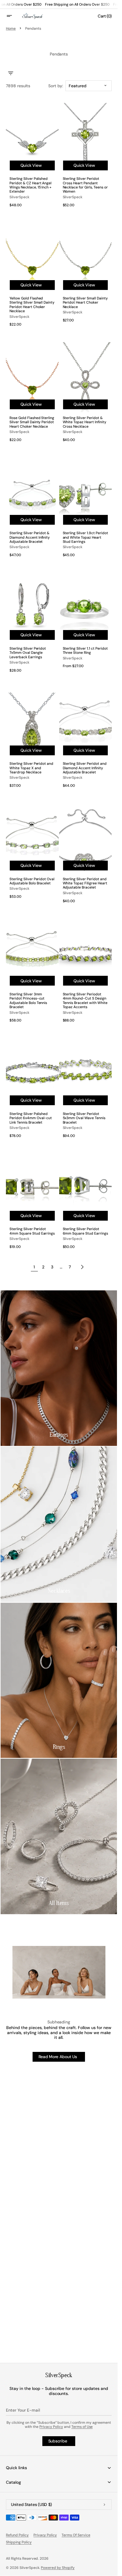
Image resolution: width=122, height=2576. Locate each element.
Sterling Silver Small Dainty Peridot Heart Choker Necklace (85, 303)
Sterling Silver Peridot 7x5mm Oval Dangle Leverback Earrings (28, 653)
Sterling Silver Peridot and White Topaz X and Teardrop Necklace (31, 768)
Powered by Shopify (58, 2568)
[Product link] (32, 157)
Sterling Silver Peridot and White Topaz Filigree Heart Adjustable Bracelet (85, 883)
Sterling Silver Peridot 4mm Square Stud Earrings (32, 1231)
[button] (13, 16)
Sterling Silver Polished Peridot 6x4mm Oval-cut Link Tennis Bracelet (31, 1118)
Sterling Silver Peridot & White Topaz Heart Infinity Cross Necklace (85, 422)
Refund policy (17, 2535)
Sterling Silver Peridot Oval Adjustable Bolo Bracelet (32, 881)
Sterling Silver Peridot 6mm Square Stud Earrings (85, 1231)
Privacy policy (45, 2535)
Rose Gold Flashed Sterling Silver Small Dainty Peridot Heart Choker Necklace (32, 422)
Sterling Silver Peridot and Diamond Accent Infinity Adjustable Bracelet (85, 768)
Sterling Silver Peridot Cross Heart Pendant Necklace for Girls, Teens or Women (85, 185)
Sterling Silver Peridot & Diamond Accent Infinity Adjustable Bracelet (30, 537)
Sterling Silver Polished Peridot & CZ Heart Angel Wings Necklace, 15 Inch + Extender (30, 185)
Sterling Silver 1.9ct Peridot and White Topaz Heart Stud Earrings (85, 537)
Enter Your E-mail (23, 2410)
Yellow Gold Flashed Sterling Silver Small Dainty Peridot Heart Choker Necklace (32, 305)
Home (11, 28)
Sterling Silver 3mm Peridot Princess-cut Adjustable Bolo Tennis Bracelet (28, 1001)
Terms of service (76, 2535)
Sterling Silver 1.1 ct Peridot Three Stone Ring (85, 651)
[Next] (82, 1267)
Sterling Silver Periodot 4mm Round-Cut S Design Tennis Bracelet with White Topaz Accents (85, 1001)
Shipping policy (19, 2542)
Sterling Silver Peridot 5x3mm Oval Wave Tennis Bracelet (84, 1118)
